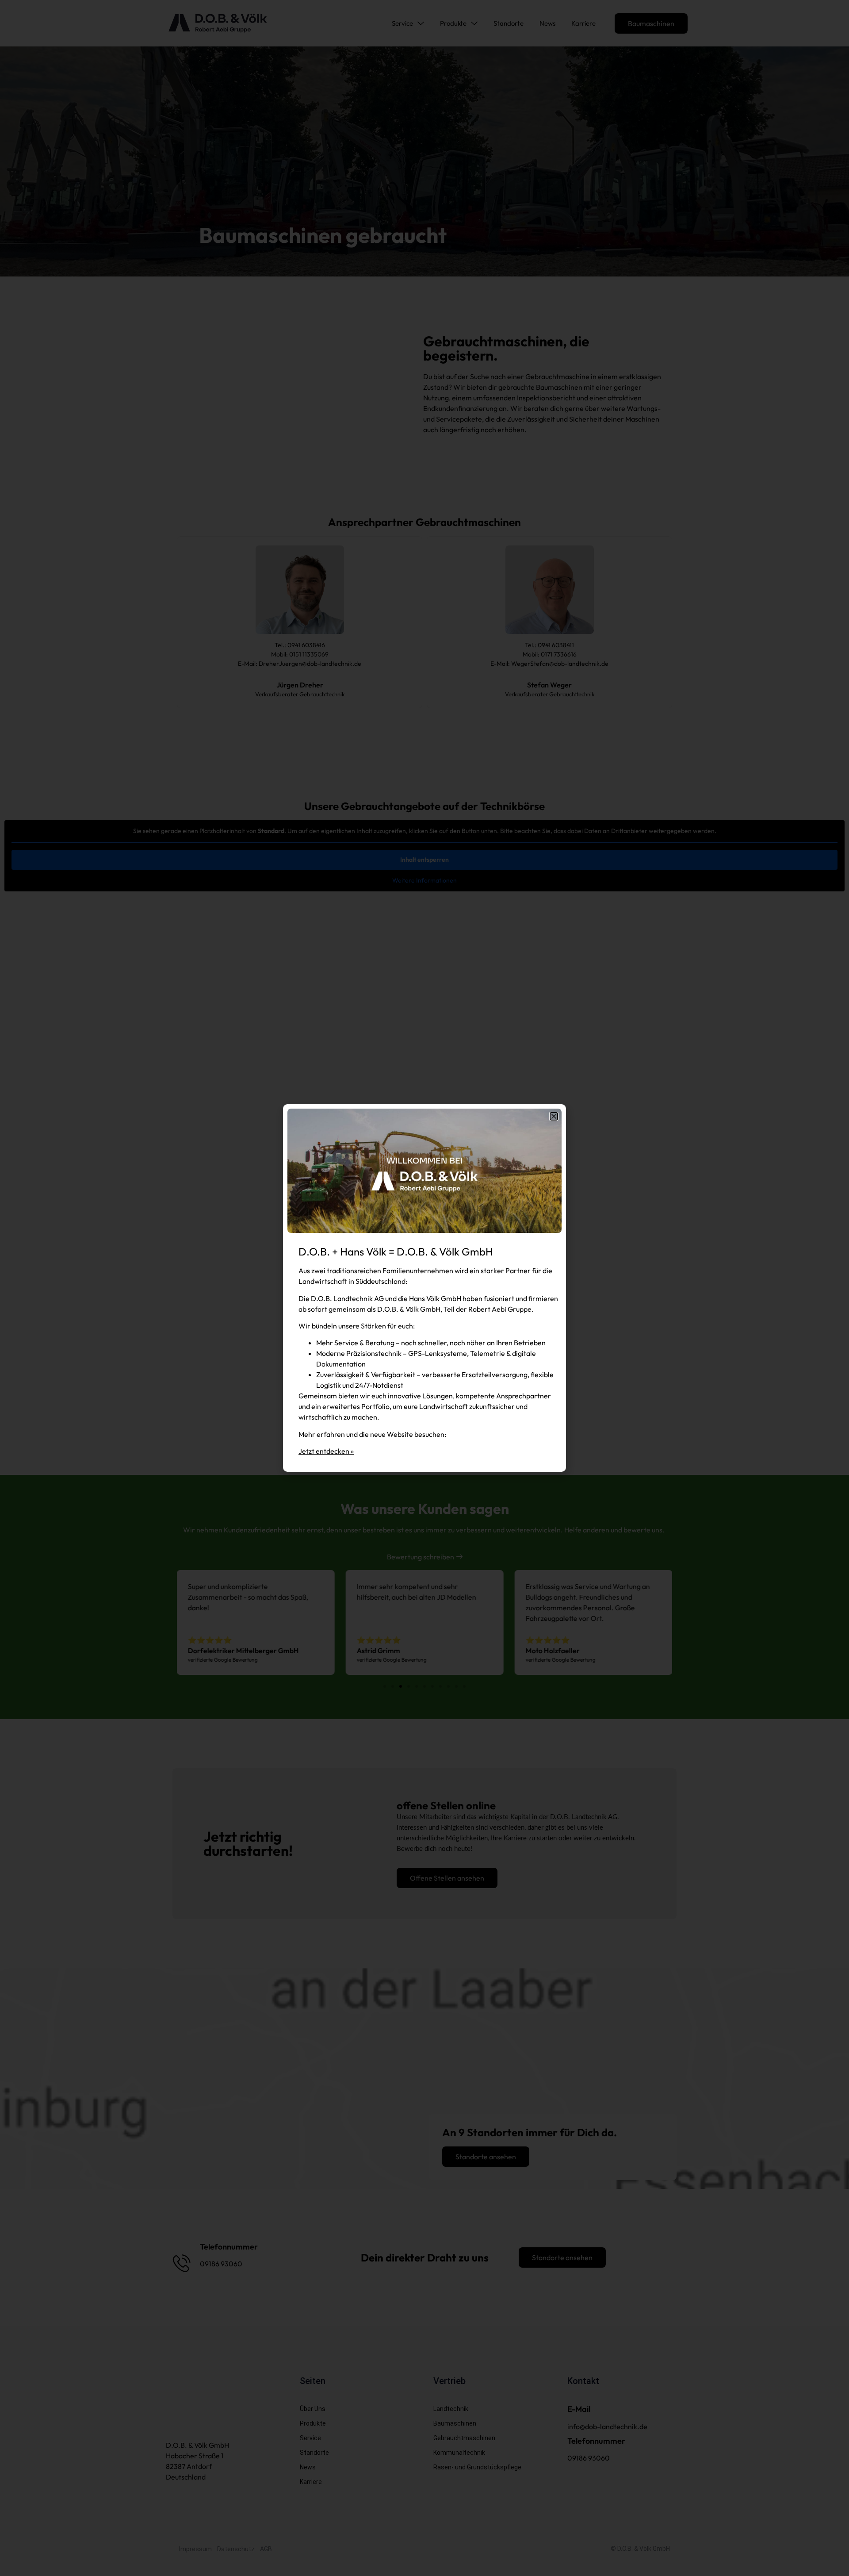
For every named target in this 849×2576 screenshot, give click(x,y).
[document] (424, 1288)
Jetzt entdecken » (326, 1451)
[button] (554, 1116)
